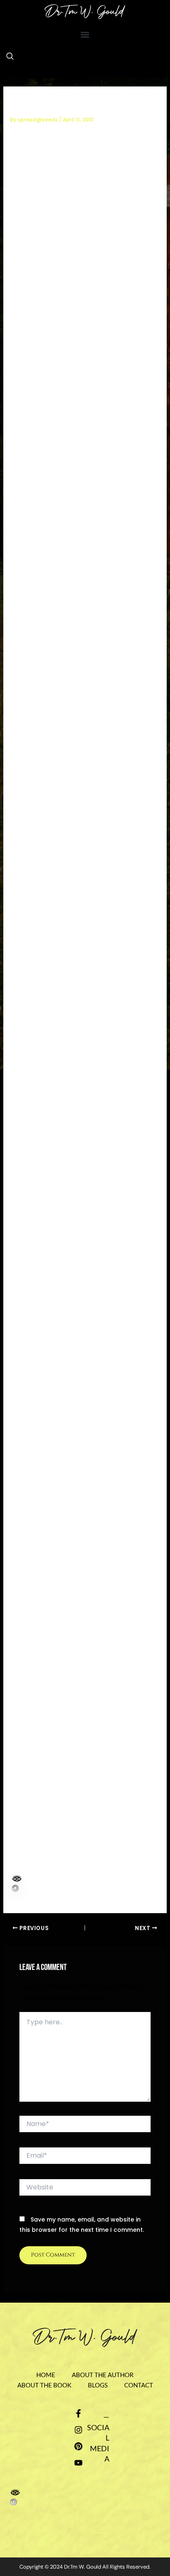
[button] (85, 34)
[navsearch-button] (10, 57)
